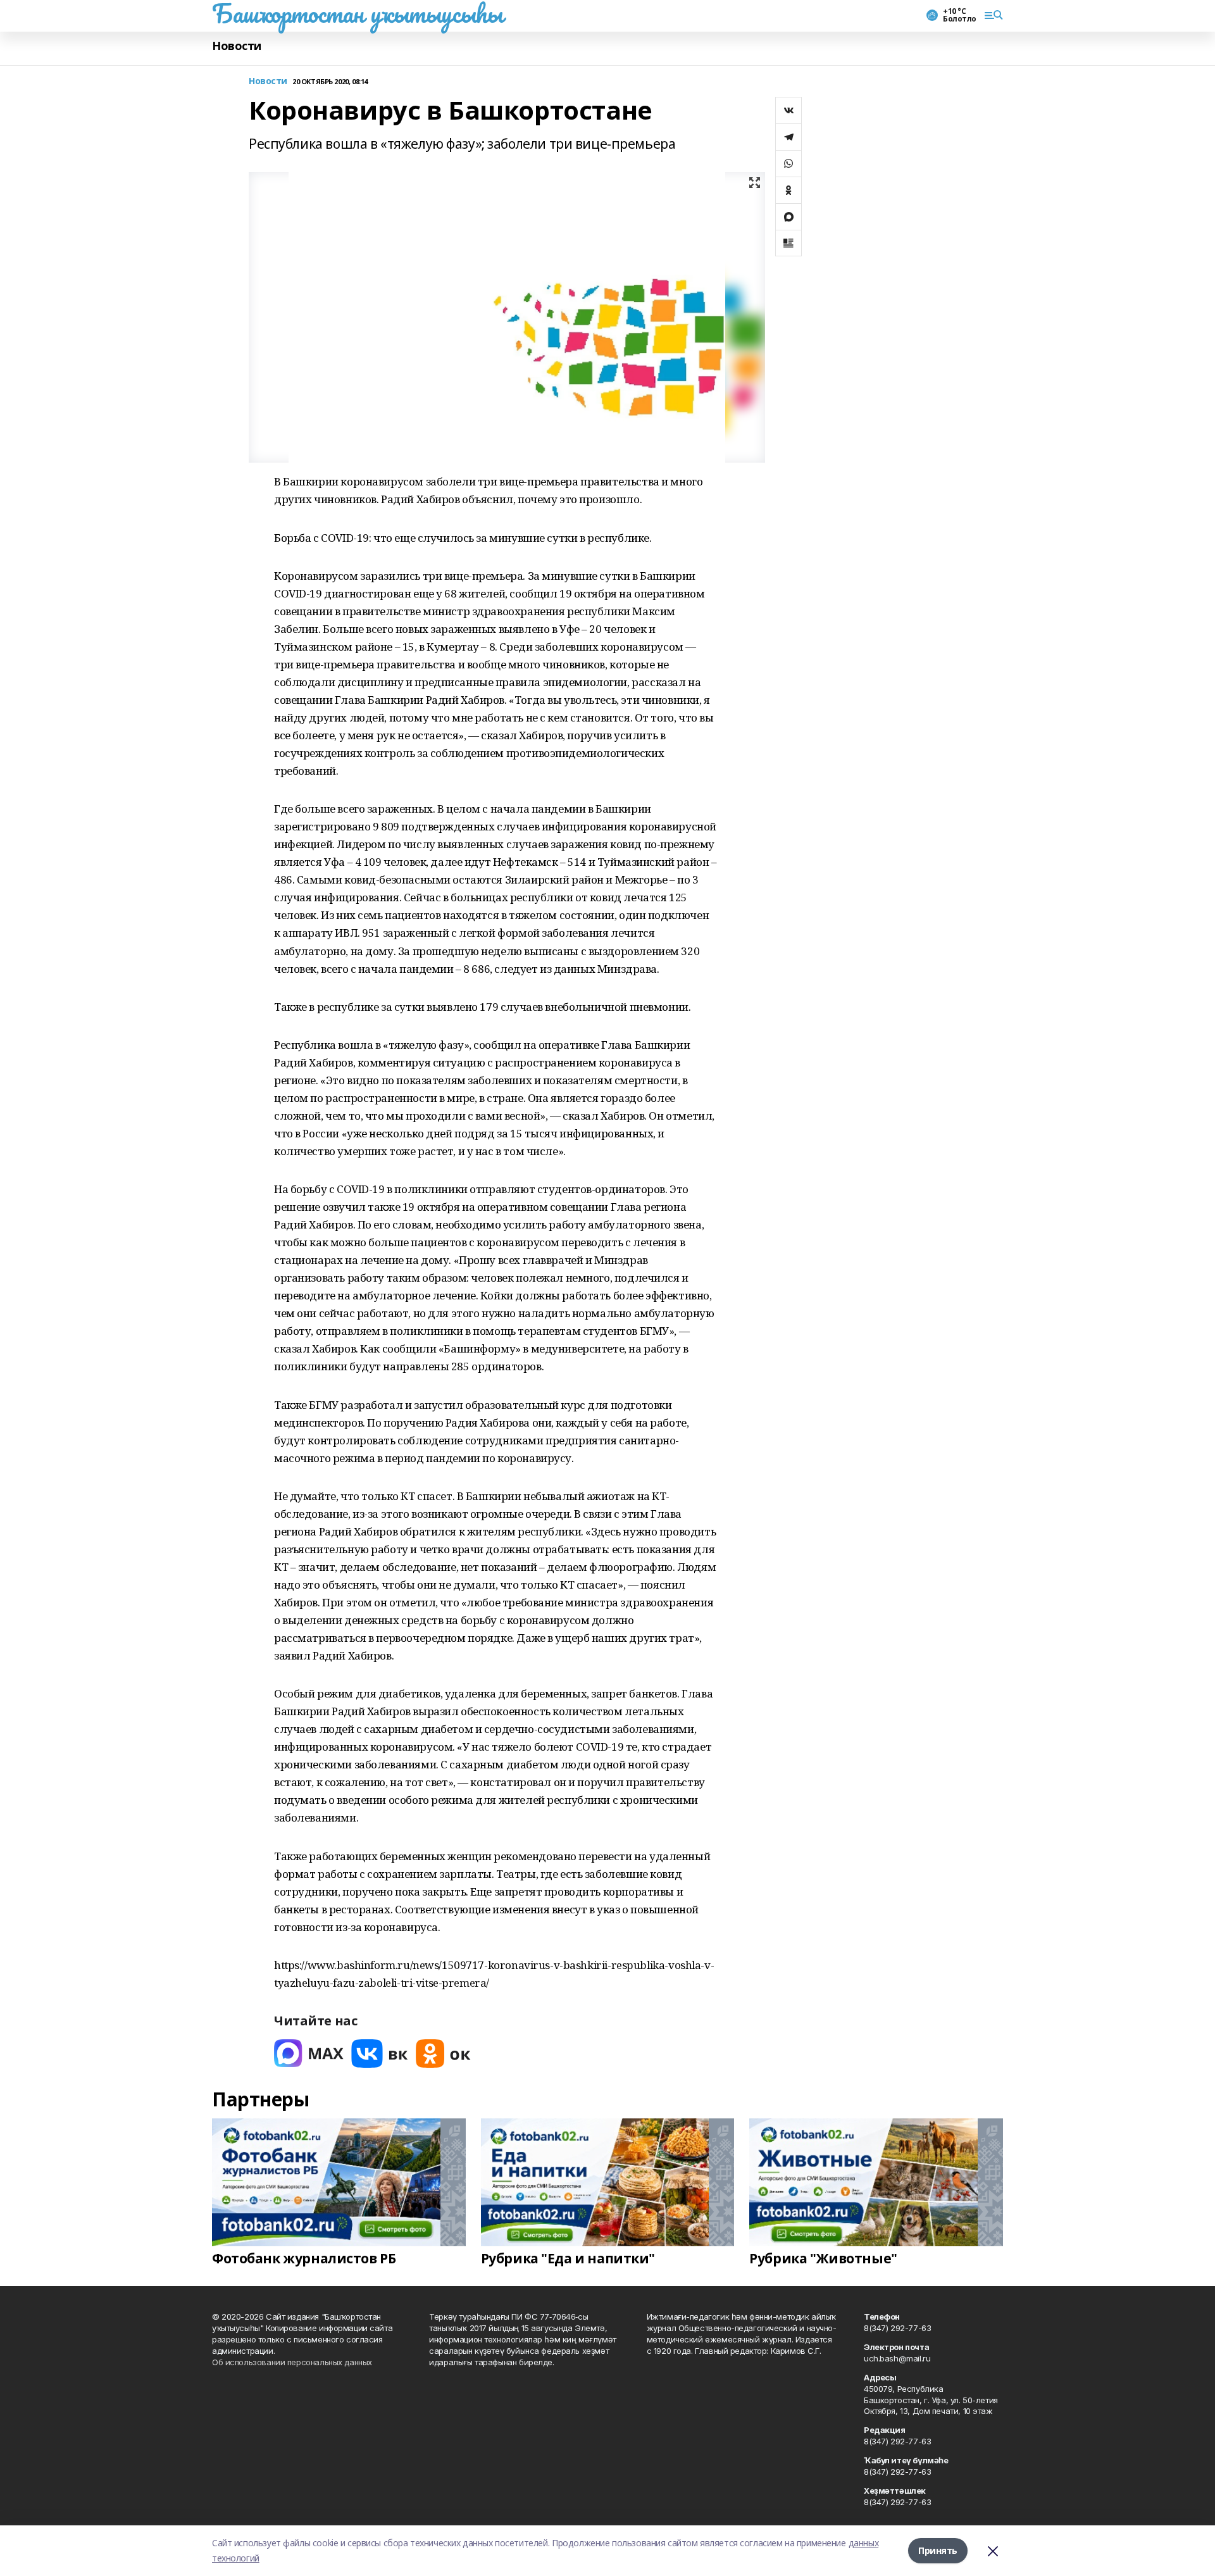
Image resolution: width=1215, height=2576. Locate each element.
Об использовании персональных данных (292, 2362)
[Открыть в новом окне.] (309, 2054)
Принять (938, 2550)
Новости (237, 46)
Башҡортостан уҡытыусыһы (357, 13)
